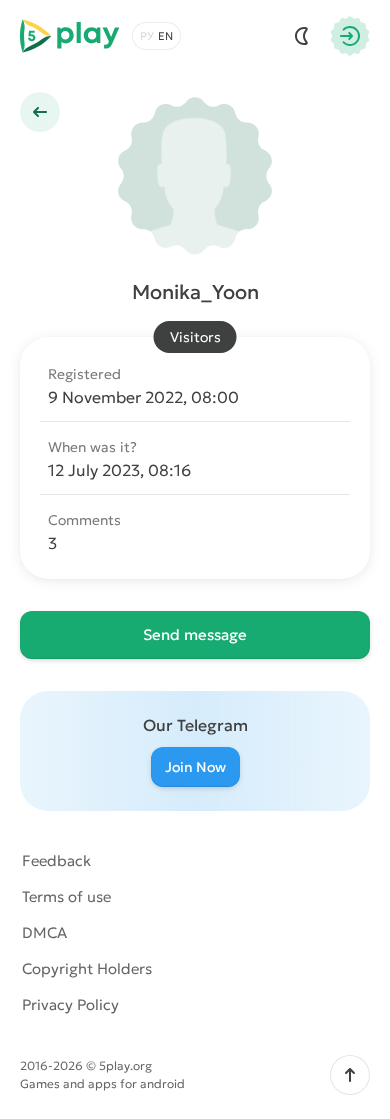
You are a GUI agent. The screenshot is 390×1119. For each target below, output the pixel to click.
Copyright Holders (87, 968)
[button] (350, 1075)
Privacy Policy (70, 1004)
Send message (195, 634)
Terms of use (66, 896)
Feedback (56, 860)
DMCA (44, 932)
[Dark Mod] (302, 36)
